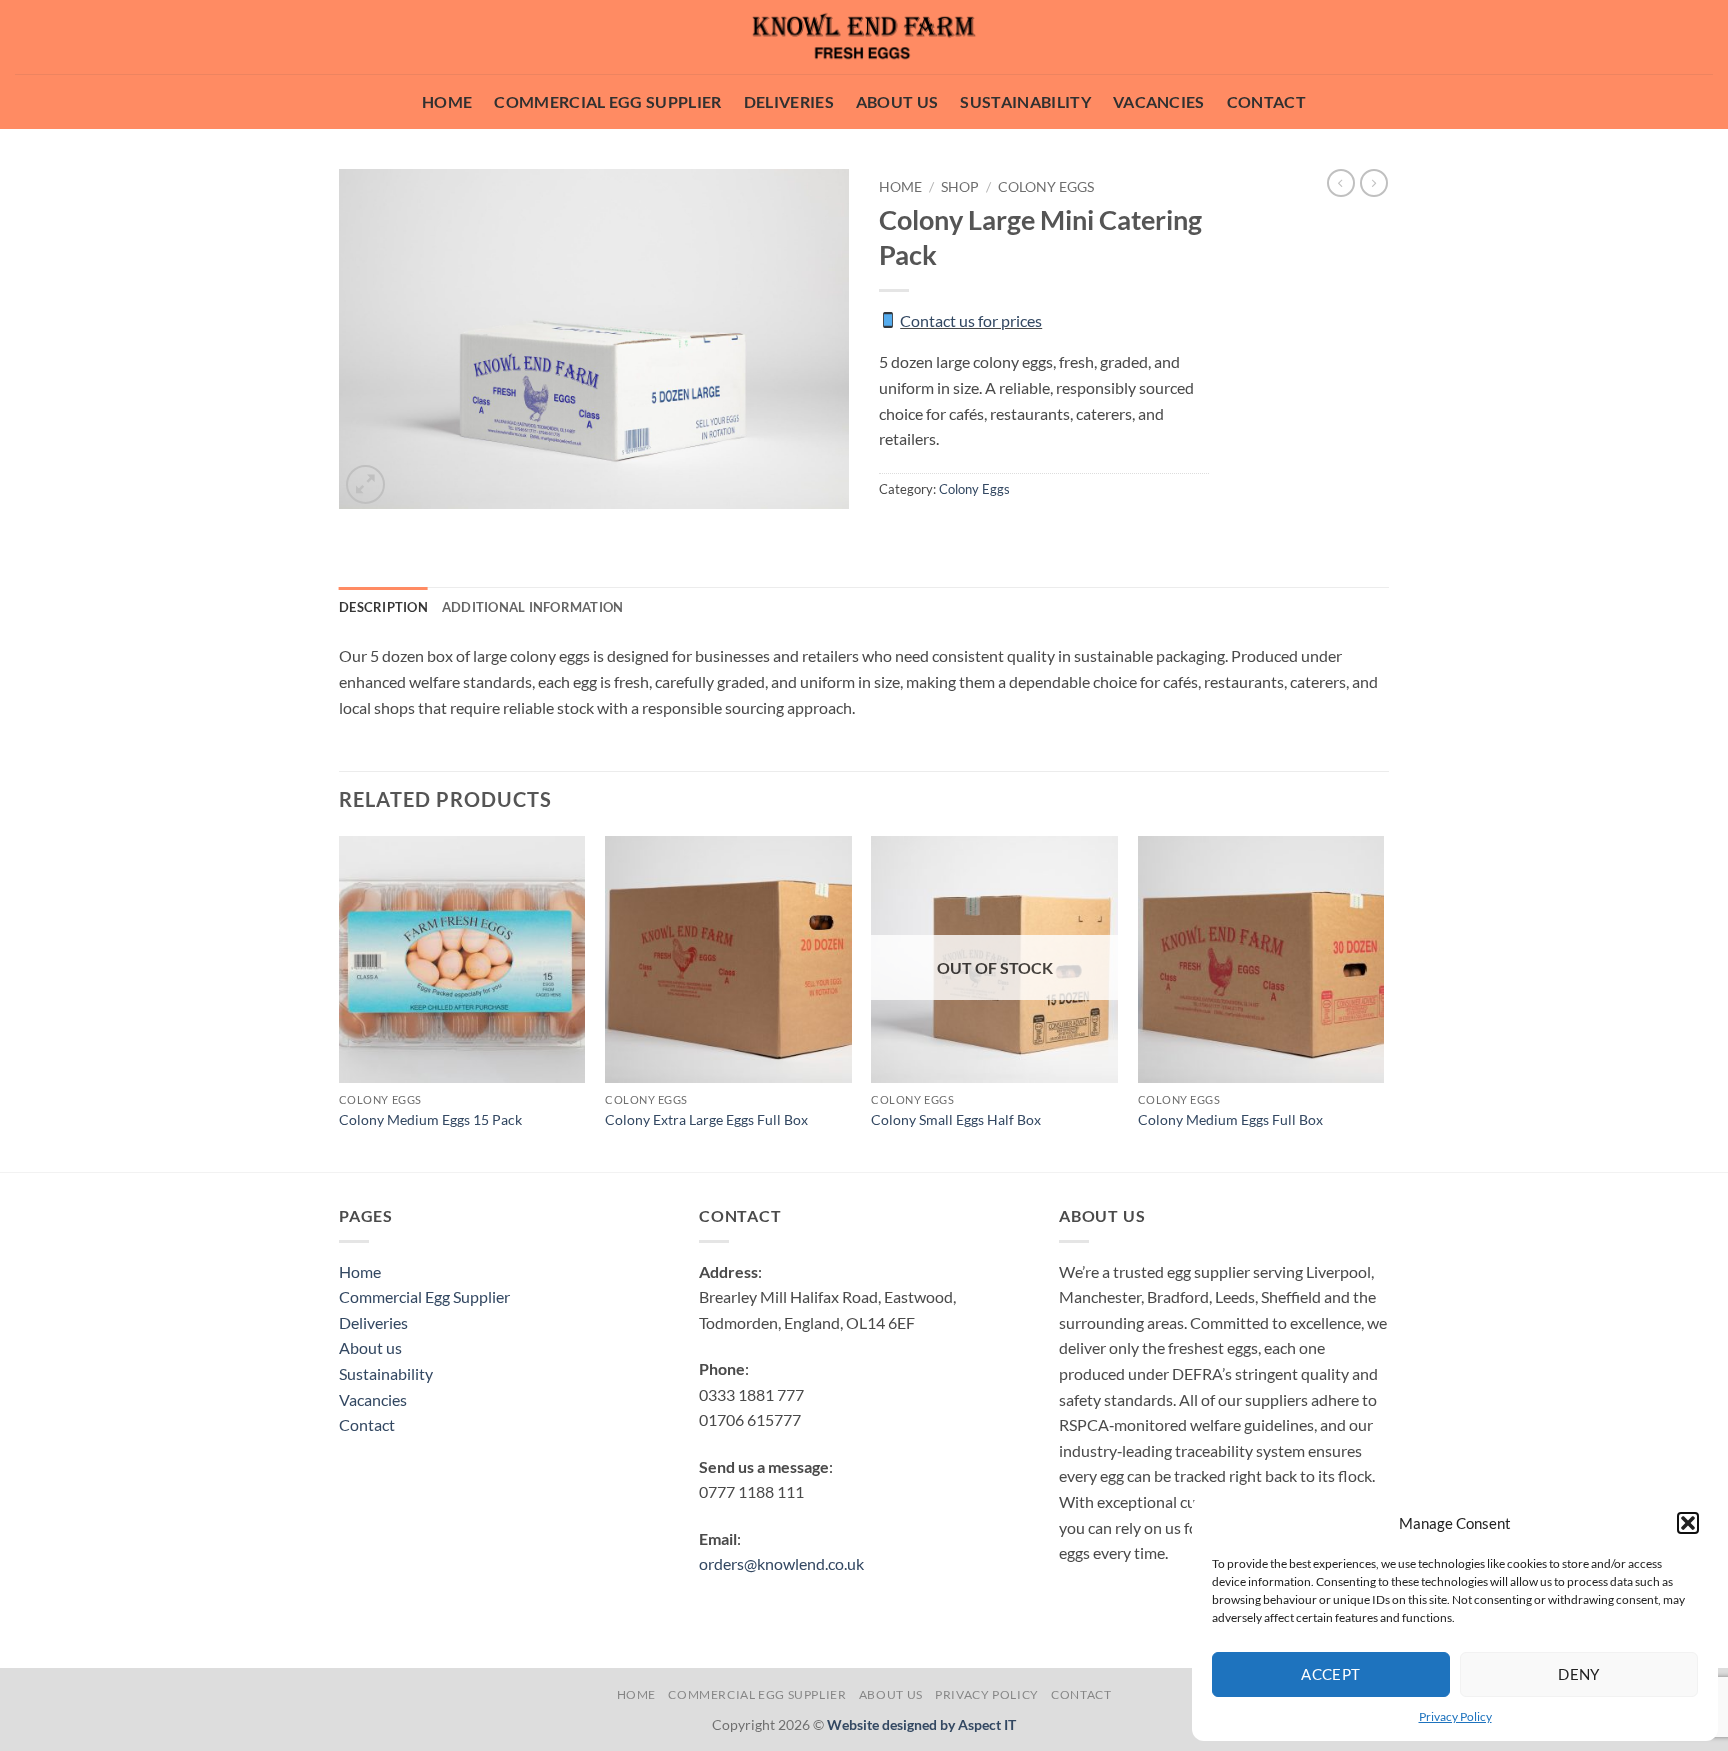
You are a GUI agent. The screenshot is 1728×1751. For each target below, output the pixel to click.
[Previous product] (1374, 183)
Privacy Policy (1455, 1716)
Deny (1579, 1674)
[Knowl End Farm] (864, 37)
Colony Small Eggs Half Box (956, 1119)
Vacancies (1159, 101)
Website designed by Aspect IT (921, 1724)
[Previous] (340, 1002)
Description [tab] (383, 607)
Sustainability (1025, 101)
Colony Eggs (1046, 187)
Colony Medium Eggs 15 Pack (430, 1119)
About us (897, 101)
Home (447, 101)
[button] (1688, 1523)
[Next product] (1341, 183)
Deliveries (789, 101)
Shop (960, 187)
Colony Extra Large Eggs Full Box (706, 1119)
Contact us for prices (971, 320)
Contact (1266, 101)
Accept (1331, 1674)
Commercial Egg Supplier (607, 101)
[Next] (1383, 1002)
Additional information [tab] (533, 607)
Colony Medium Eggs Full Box (1230, 1119)
